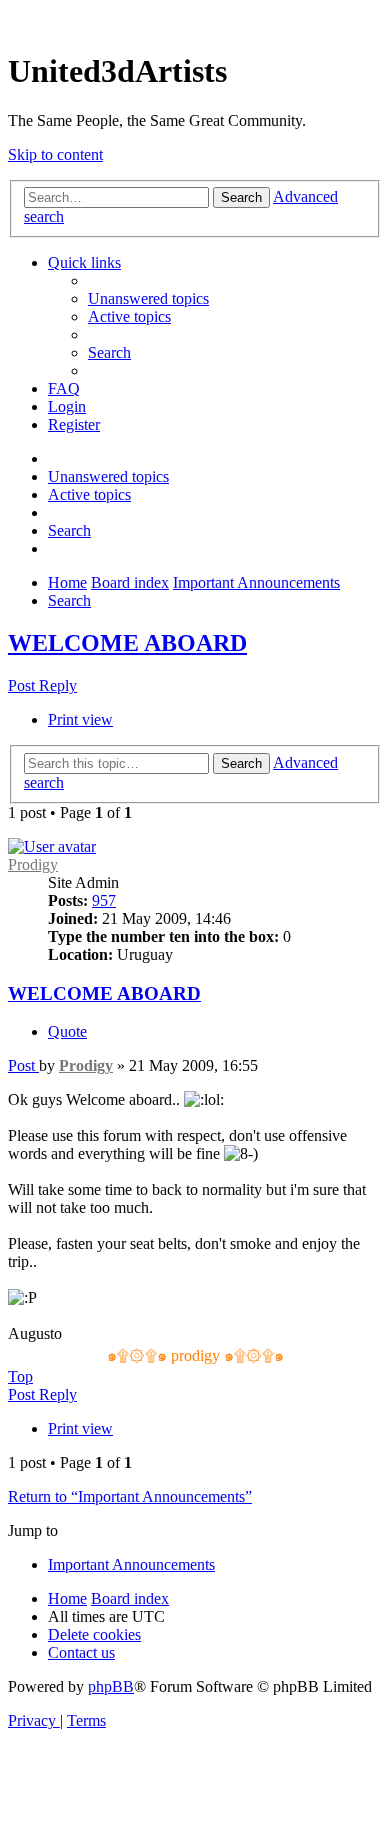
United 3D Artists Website (195, 19)
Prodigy (33, 864)
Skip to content (55, 154)
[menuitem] (148, 298)
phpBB (111, 1686)
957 (104, 900)
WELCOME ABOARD (127, 643)
